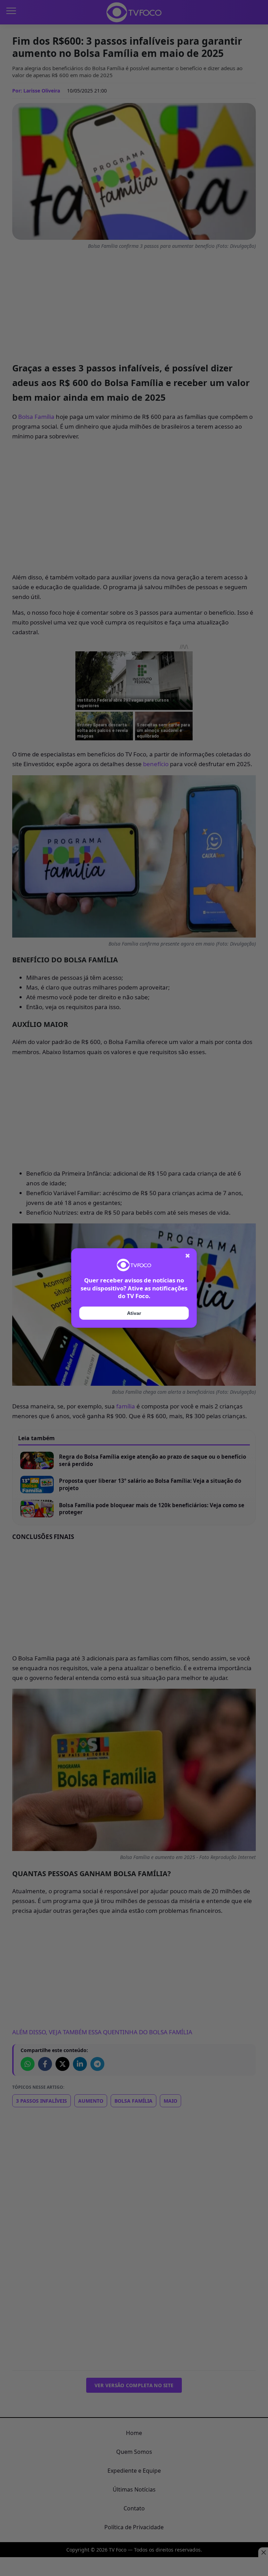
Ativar (134, 1313)
